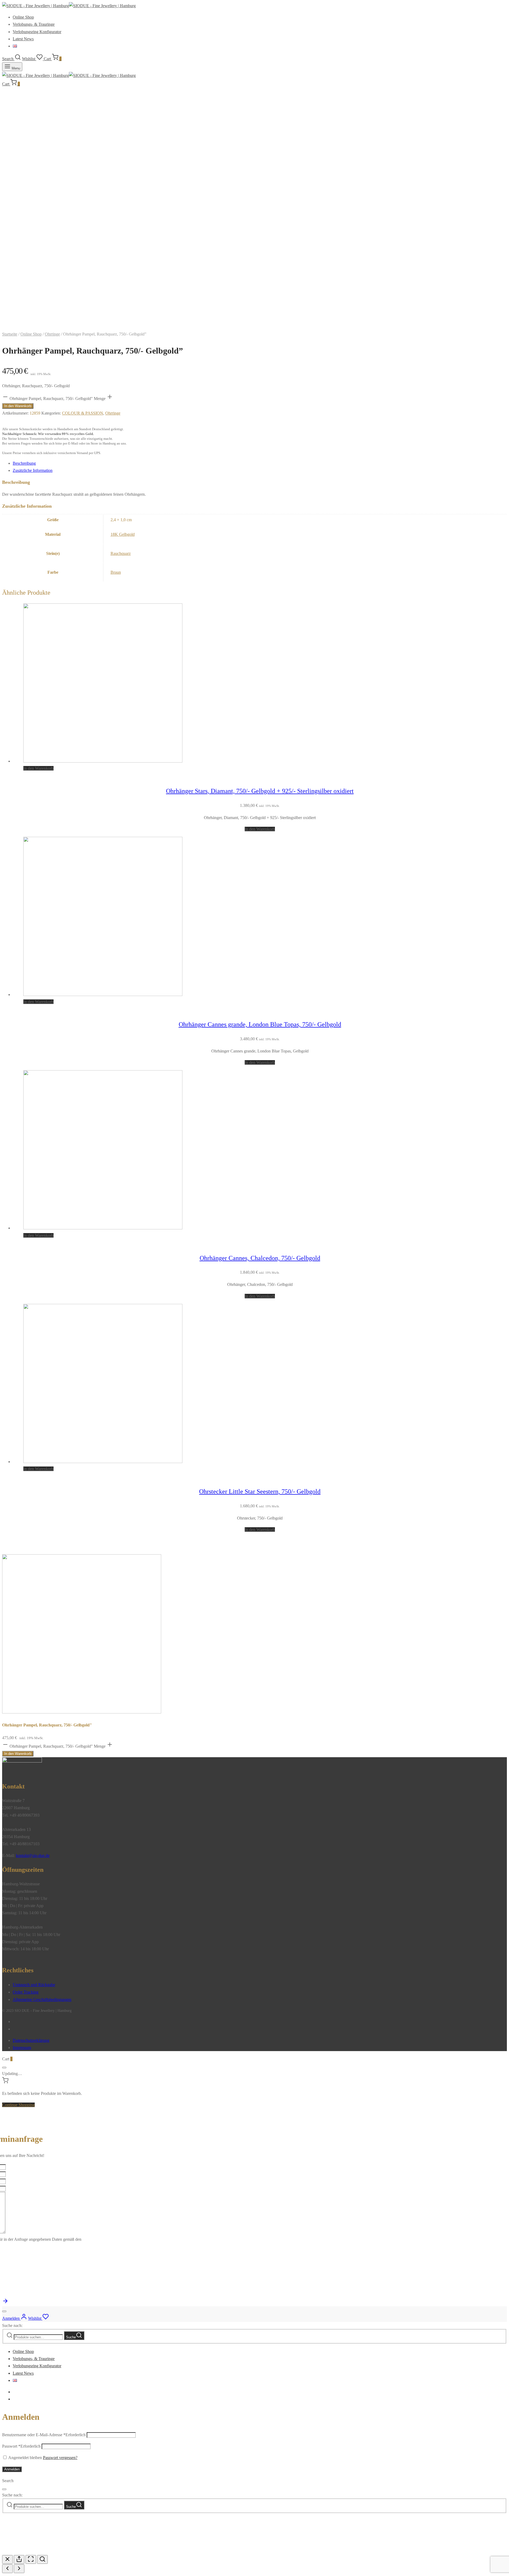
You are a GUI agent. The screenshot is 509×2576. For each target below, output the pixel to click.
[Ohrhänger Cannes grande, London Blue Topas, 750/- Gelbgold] (103, 995)
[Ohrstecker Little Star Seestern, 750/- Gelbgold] (103, 1462)
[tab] (260, 463)
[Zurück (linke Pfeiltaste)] (7, 2569)
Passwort (21, 2446)
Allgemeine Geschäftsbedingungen (42, 2000)
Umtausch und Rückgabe (34, 1985)
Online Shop (23, 17)
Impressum (22, 2048)
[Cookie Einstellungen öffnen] (42, 2551)
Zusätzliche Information (33, 470)
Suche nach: (12, 2325)
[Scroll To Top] (5, 2303)
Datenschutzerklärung (31, 2040)
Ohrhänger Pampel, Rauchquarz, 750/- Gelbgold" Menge (58, 399)
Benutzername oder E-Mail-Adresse (44, 2435)
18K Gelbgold (123, 534)
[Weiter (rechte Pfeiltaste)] (19, 2569)
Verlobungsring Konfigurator (37, 32)
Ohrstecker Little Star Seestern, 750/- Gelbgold (260, 1491)
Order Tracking (26, 1992)
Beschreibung (24, 463)
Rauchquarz (121, 553)
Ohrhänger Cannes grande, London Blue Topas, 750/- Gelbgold (260, 1024)
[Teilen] (19, 2559)
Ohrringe (52, 334)
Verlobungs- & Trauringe (34, 24)
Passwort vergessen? (60, 2458)
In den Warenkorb (18, 406)
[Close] (4, 2068)
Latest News (23, 39)
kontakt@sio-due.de (33, 1855)
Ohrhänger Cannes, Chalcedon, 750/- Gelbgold (260, 1258)
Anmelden (12, 2469)
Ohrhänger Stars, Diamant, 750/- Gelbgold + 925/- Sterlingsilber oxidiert (260, 791)
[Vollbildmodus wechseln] (31, 2559)
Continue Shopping (18, 2105)
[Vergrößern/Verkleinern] (42, 2559)
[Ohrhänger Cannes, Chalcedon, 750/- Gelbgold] (103, 1228)
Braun (116, 572)
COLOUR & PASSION (83, 413)
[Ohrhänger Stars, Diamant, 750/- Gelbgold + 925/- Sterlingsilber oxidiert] (103, 761)
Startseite (10, 334)
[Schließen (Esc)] (7, 2559)
